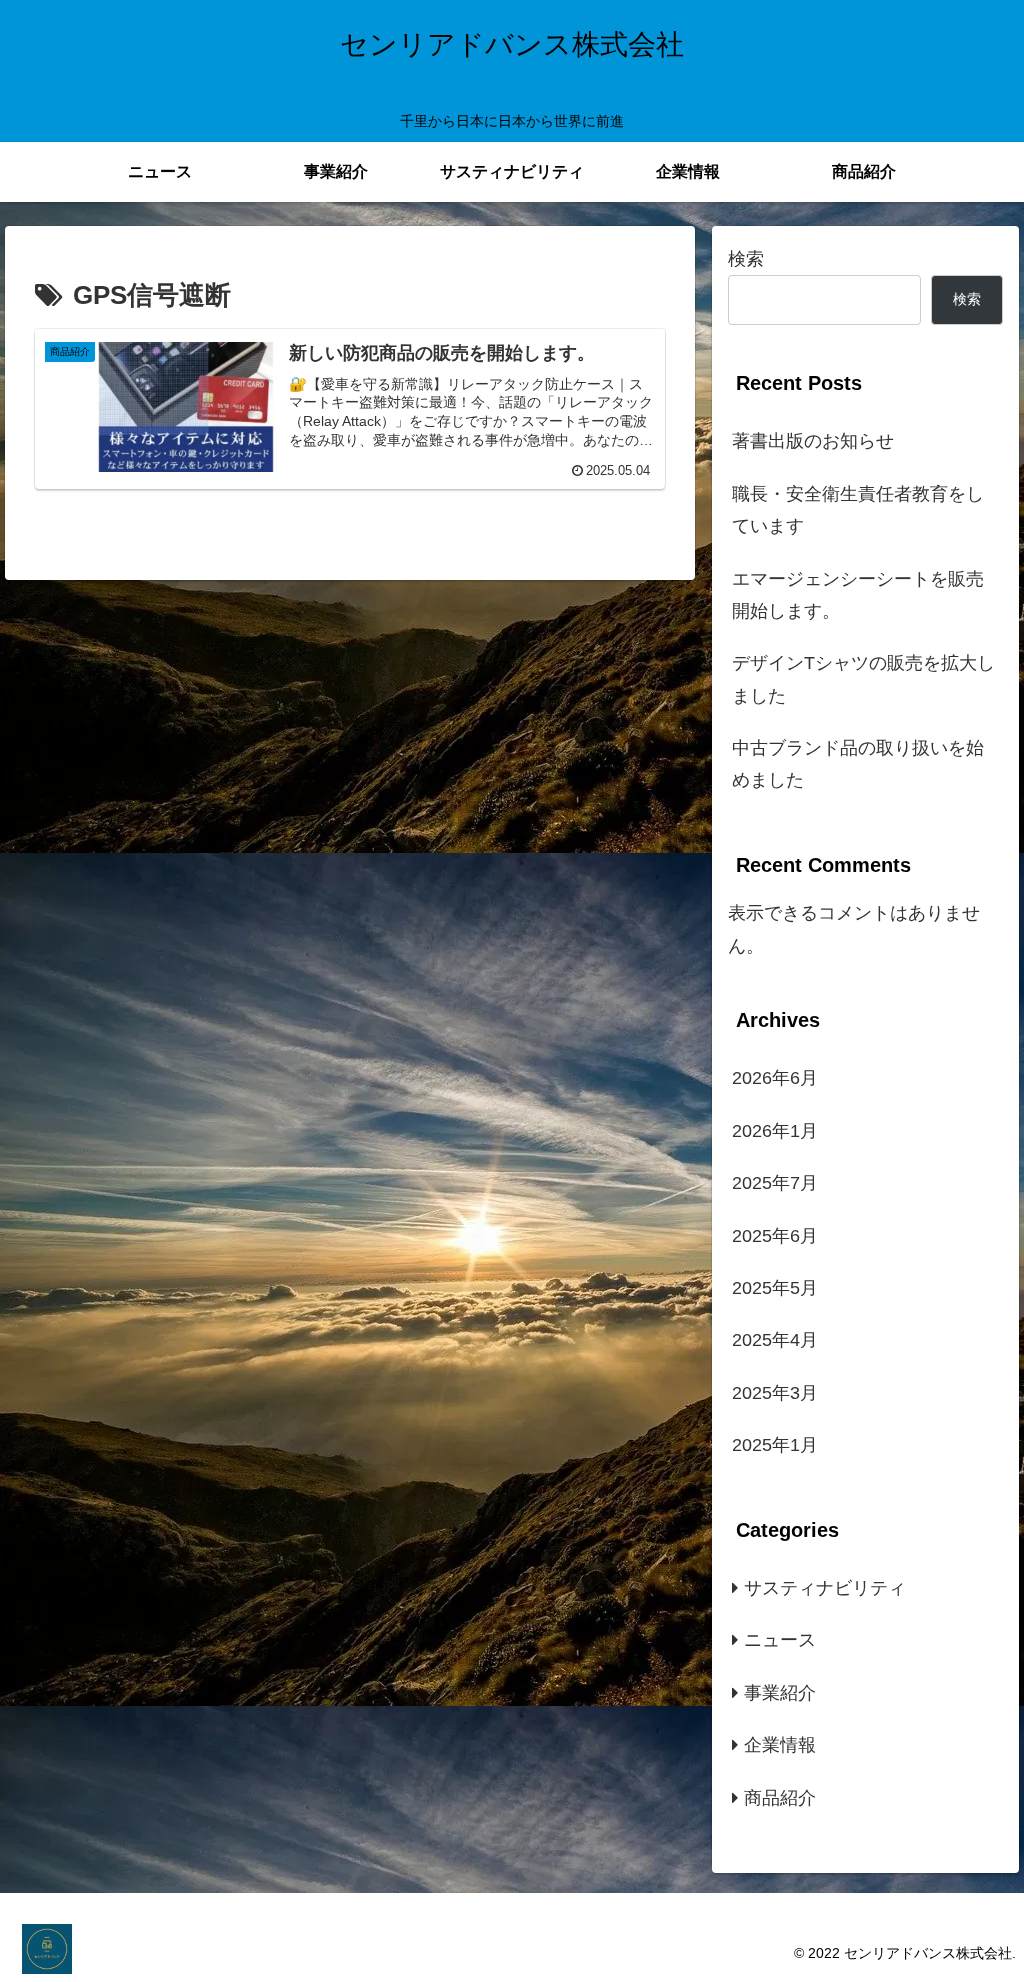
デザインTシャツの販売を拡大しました (863, 679)
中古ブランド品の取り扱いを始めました (858, 764)
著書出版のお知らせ (813, 441)
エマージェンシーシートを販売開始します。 (858, 595)
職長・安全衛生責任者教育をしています (858, 510)
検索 (746, 259)
